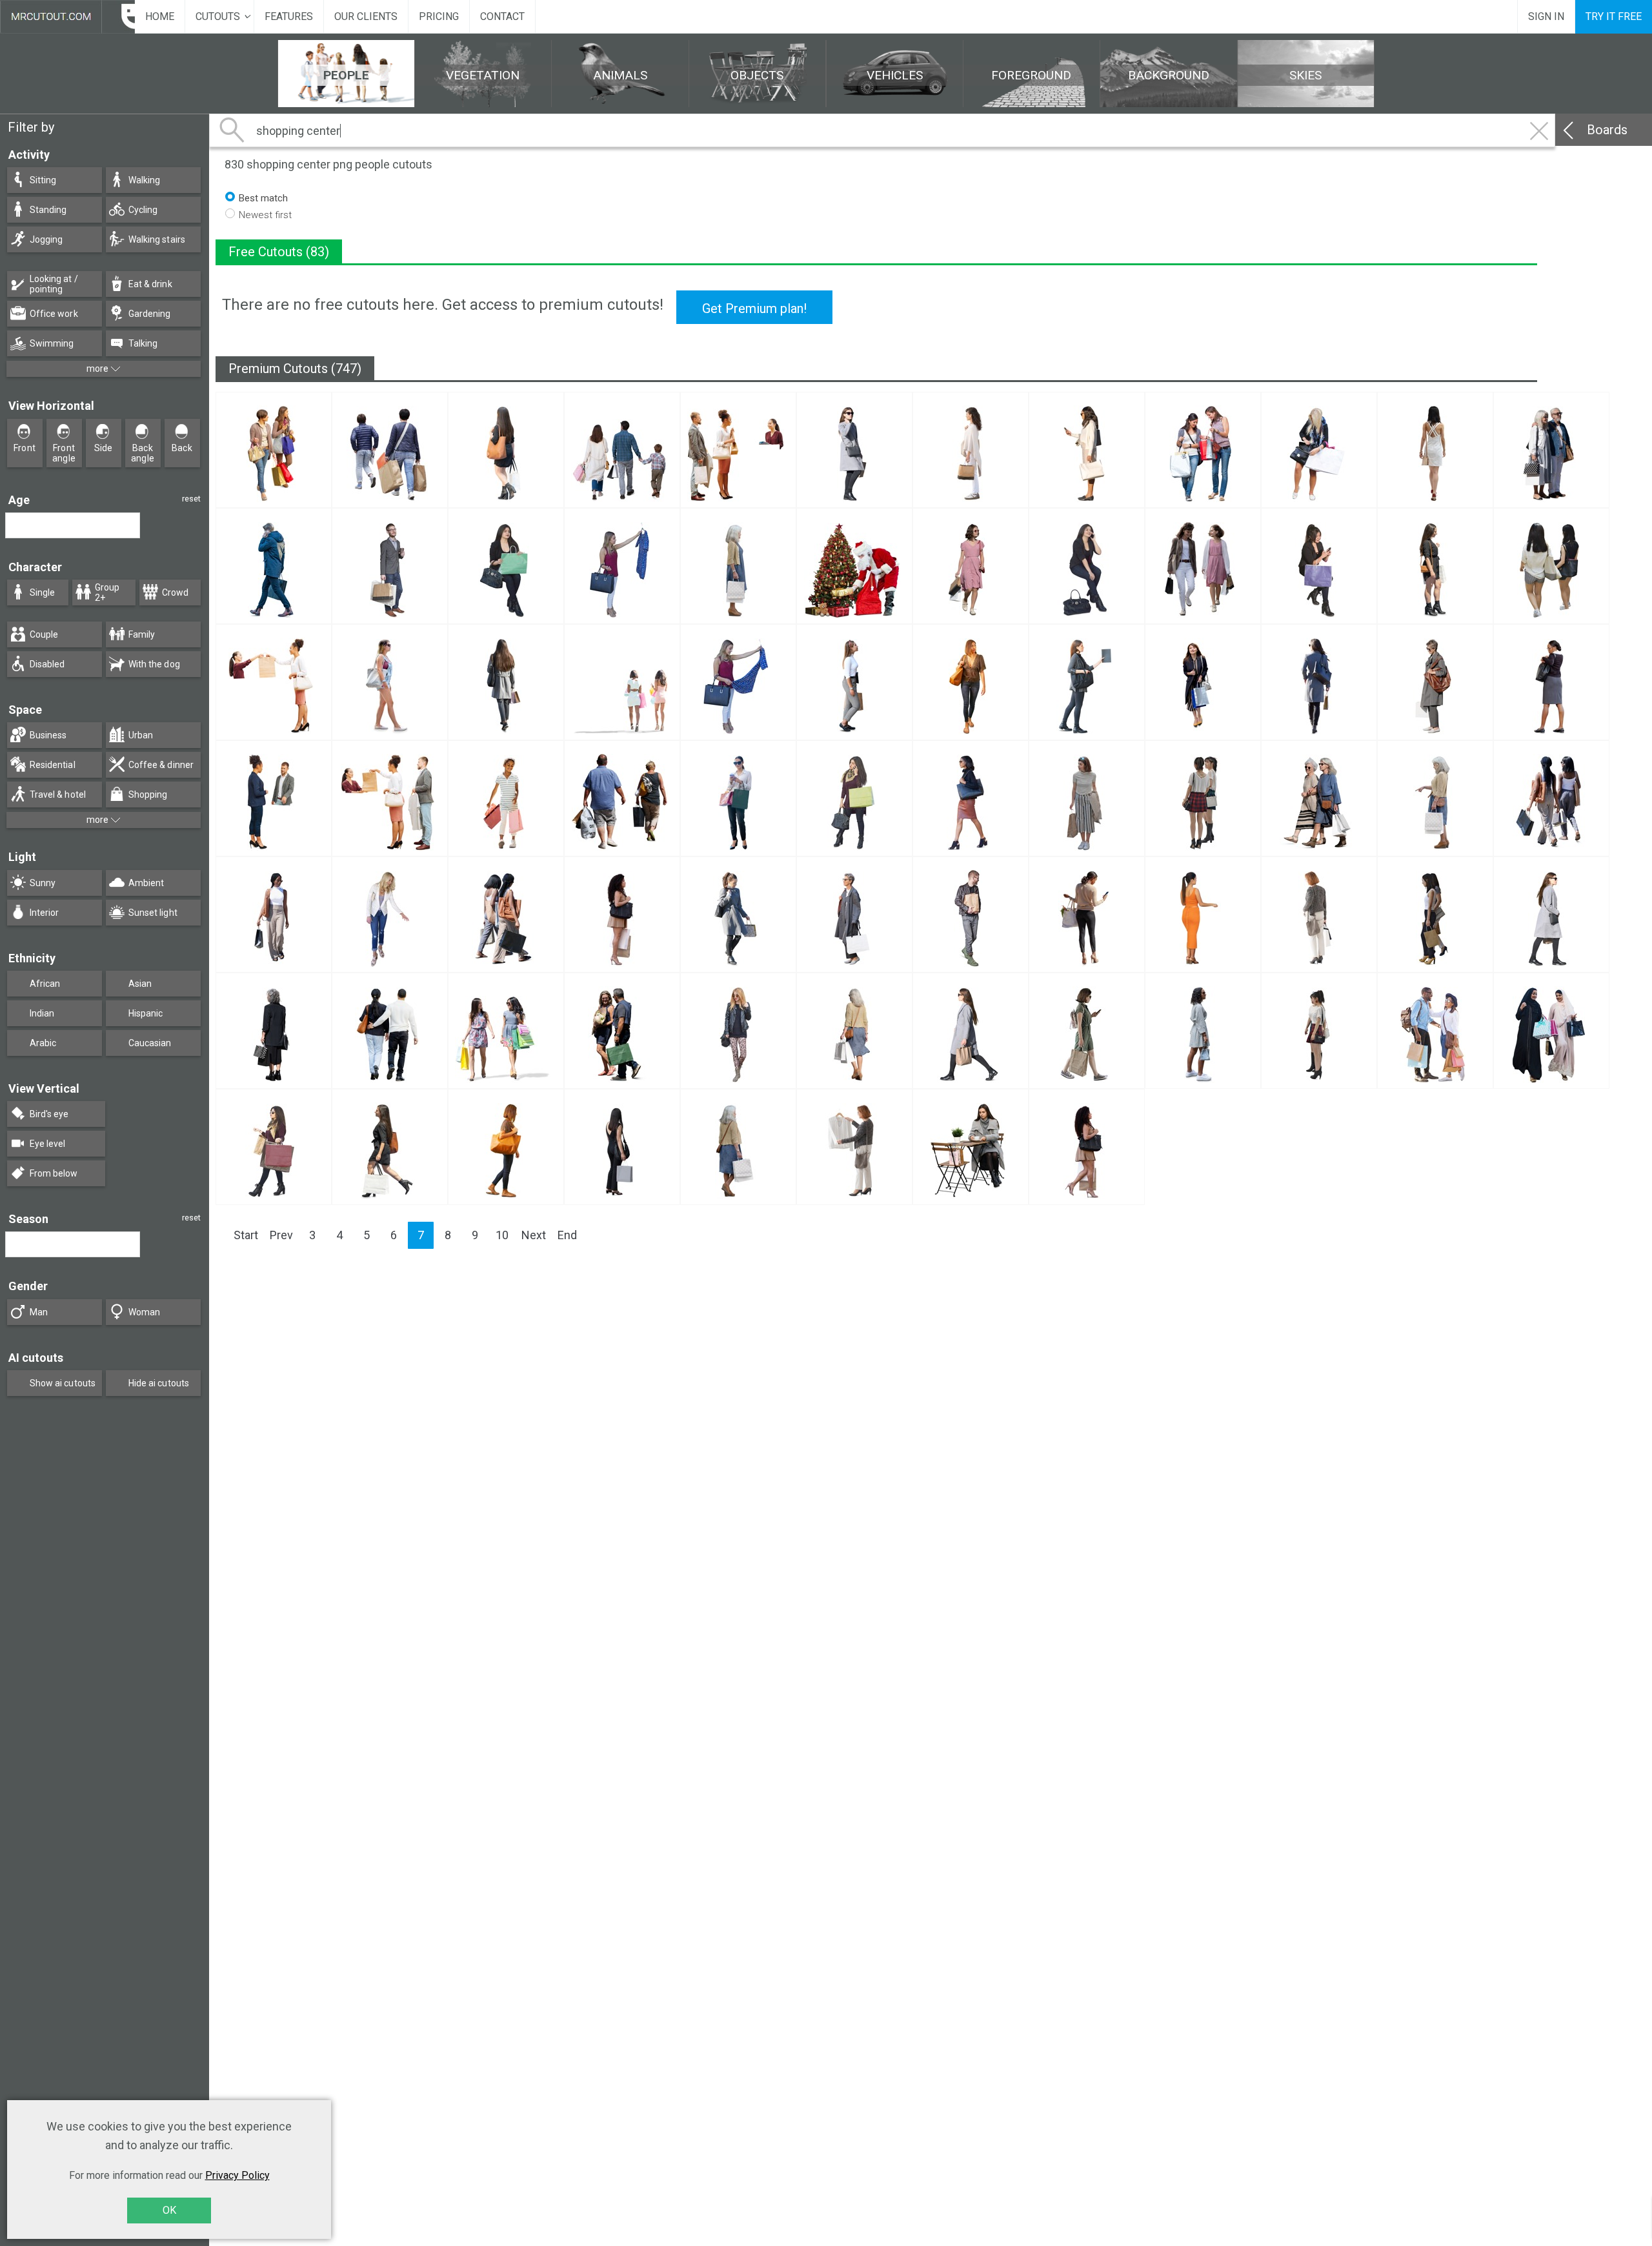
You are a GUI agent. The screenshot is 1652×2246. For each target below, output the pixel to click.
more (98, 369)
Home (160, 16)
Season (28, 1219)
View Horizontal (51, 406)
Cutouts (218, 16)
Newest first (265, 215)
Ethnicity (32, 958)
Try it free (1614, 16)
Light (22, 857)
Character (35, 567)
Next (534, 1235)
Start (246, 1235)
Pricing (439, 16)
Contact (502, 16)
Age (19, 500)
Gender (28, 1286)
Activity (29, 155)
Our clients (366, 16)
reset (191, 499)
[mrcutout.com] (67, 17)
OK (169, 2210)
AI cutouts (36, 1358)
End (567, 1235)
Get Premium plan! (754, 309)
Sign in (1546, 16)
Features (289, 16)
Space (25, 710)
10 (502, 1235)
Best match (263, 198)
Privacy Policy (237, 2175)
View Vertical (44, 1088)
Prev (281, 1235)
